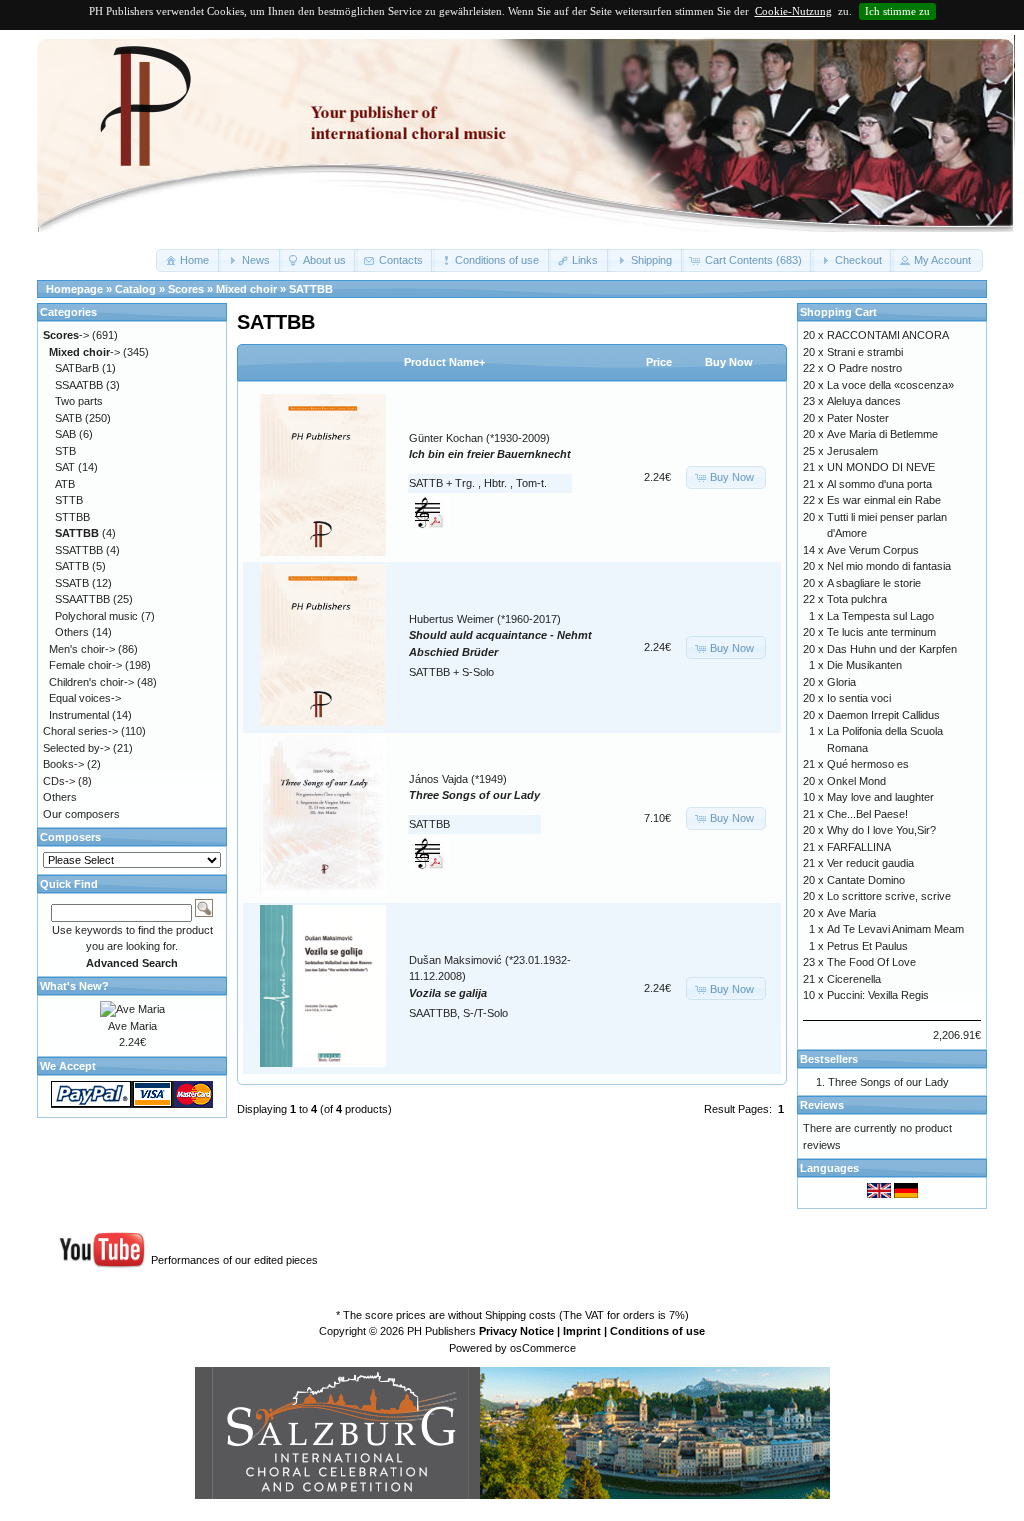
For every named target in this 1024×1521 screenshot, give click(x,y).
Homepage (74, 289)
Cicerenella (854, 979)
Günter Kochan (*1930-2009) (479, 438)
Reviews (822, 1105)
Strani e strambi (865, 352)
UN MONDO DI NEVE (881, 467)
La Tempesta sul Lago (880, 616)
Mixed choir (246, 289)
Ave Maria (132, 1026)
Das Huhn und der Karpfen (892, 649)
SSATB (72, 583)
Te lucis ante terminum (881, 632)
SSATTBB (79, 550)
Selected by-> (76, 748)
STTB (69, 500)
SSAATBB (79, 385)
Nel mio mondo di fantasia (889, 566)
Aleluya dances (864, 401)
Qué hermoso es (868, 764)
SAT (65, 467)
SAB (65, 434)
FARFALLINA (859, 847)
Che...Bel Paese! (867, 814)
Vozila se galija (448, 993)
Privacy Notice (516, 1331)
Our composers (81, 814)
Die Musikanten (864, 665)
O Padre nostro (864, 368)
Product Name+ (444, 362)
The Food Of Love (871, 962)
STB (65, 451)
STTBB (72, 517)
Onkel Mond (856, 781)
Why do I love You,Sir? (881, 830)
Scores (186, 289)
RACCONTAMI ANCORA (888, 335)
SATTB (72, 566)
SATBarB (77, 368)
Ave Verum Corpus (873, 550)
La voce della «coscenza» (890, 385)
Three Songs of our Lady (474, 795)
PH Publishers (441, 1331)
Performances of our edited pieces (234, 1260)
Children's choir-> (91, 682)
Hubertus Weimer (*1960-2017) (485, 619)
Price (659, 362)
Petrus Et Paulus (867, 946)
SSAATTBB (82, 599)
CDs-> (59, 781)
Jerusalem (852, 451)
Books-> (63, 764)
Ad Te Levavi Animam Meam (895, 929)
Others (72, 632)
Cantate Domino (866, 880)
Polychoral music (96, 616)
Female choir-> (85, 665)
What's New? (74, 986)
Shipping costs (520, 1315)
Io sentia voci (859, 698)
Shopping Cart (838, 312)
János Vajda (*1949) (458, 779)
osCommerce (543, 1348)
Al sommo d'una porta (879, 484)
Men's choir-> (82, 649)
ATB (65, 484)
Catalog (135, 289)
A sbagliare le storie (874, 583)
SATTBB (311, 289)
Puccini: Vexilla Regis (878, 995)
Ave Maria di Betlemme (882, 434)
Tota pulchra (857, 599)
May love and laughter (880, 797)
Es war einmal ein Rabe (884, 500)
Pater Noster (858, 418)
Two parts (79, 401)
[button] (188, 260)
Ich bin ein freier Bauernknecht (490, 454)
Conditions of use (657, 1331)
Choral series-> (80, 731)
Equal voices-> (85, 698)
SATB (68, 418)
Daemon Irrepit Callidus (883, 715)
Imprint (582, 1331)
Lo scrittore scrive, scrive (889, 896)
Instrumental (79, 715)
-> (66, 335)
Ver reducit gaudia (870, 863)
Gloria (841, 682)
